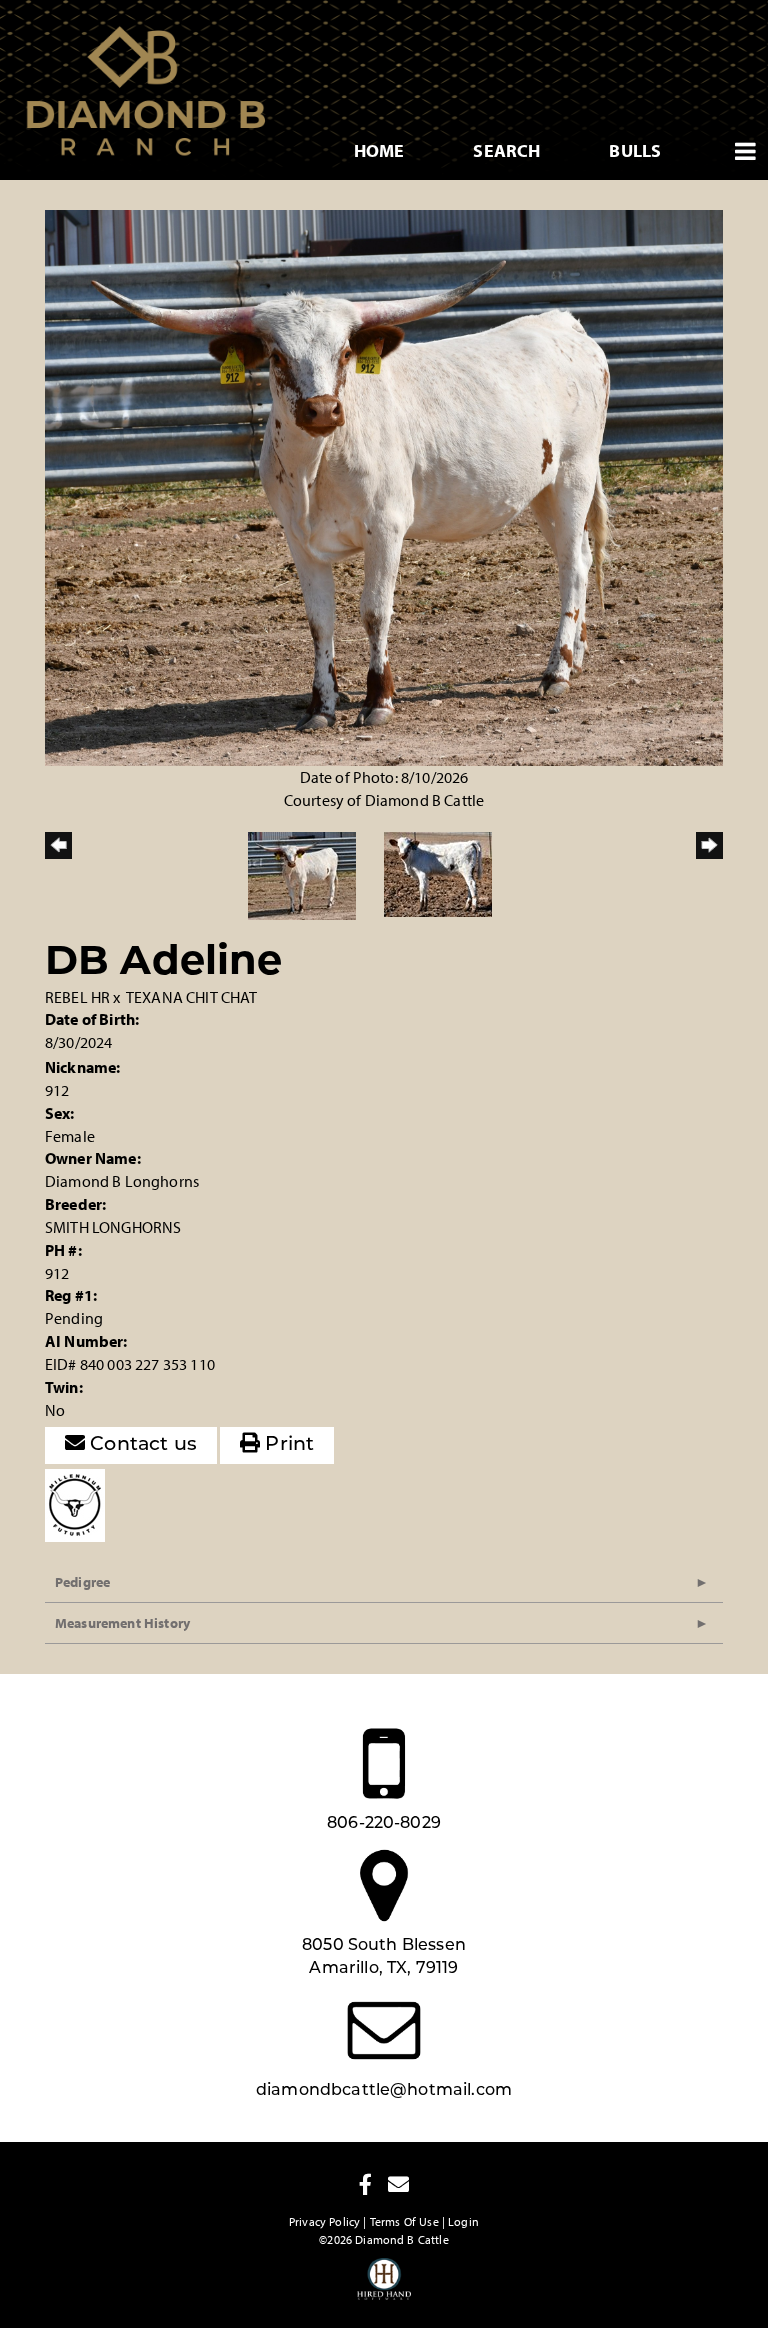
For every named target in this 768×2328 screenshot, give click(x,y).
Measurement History (122, 1623)
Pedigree (82, 1582)
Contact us (141, 1445)
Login (463, 2221)
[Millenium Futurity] (80, 1503)
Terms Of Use (404, 2221)
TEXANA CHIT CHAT (192, 997)
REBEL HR (77, 997)
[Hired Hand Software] (384, 2288)
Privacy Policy (324, 2221)
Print (287, 1445)
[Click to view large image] (384, 486)
